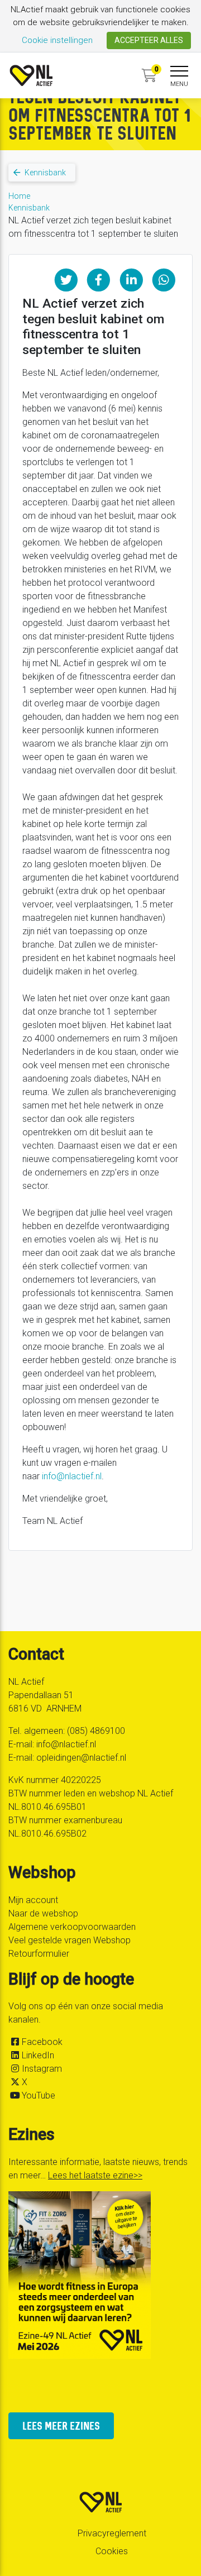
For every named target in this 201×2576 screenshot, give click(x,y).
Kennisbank (29, 208)
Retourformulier (39, 1954)
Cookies (112, 2551)
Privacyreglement (112, 2533)
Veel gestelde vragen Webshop (70, 1940)
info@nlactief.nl (72, 1476)
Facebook (42, 2042)
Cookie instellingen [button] (57, 40)
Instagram (42, 2069)
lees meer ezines (61, 2426)
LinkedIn (38, 2055)
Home (19, 196)
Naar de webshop (43, 1913)
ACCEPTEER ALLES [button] (149, 40)
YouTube (39, 2095)
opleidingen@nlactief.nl (81, 1758)
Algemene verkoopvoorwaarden (72, 1927)
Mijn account (33, 1900)
